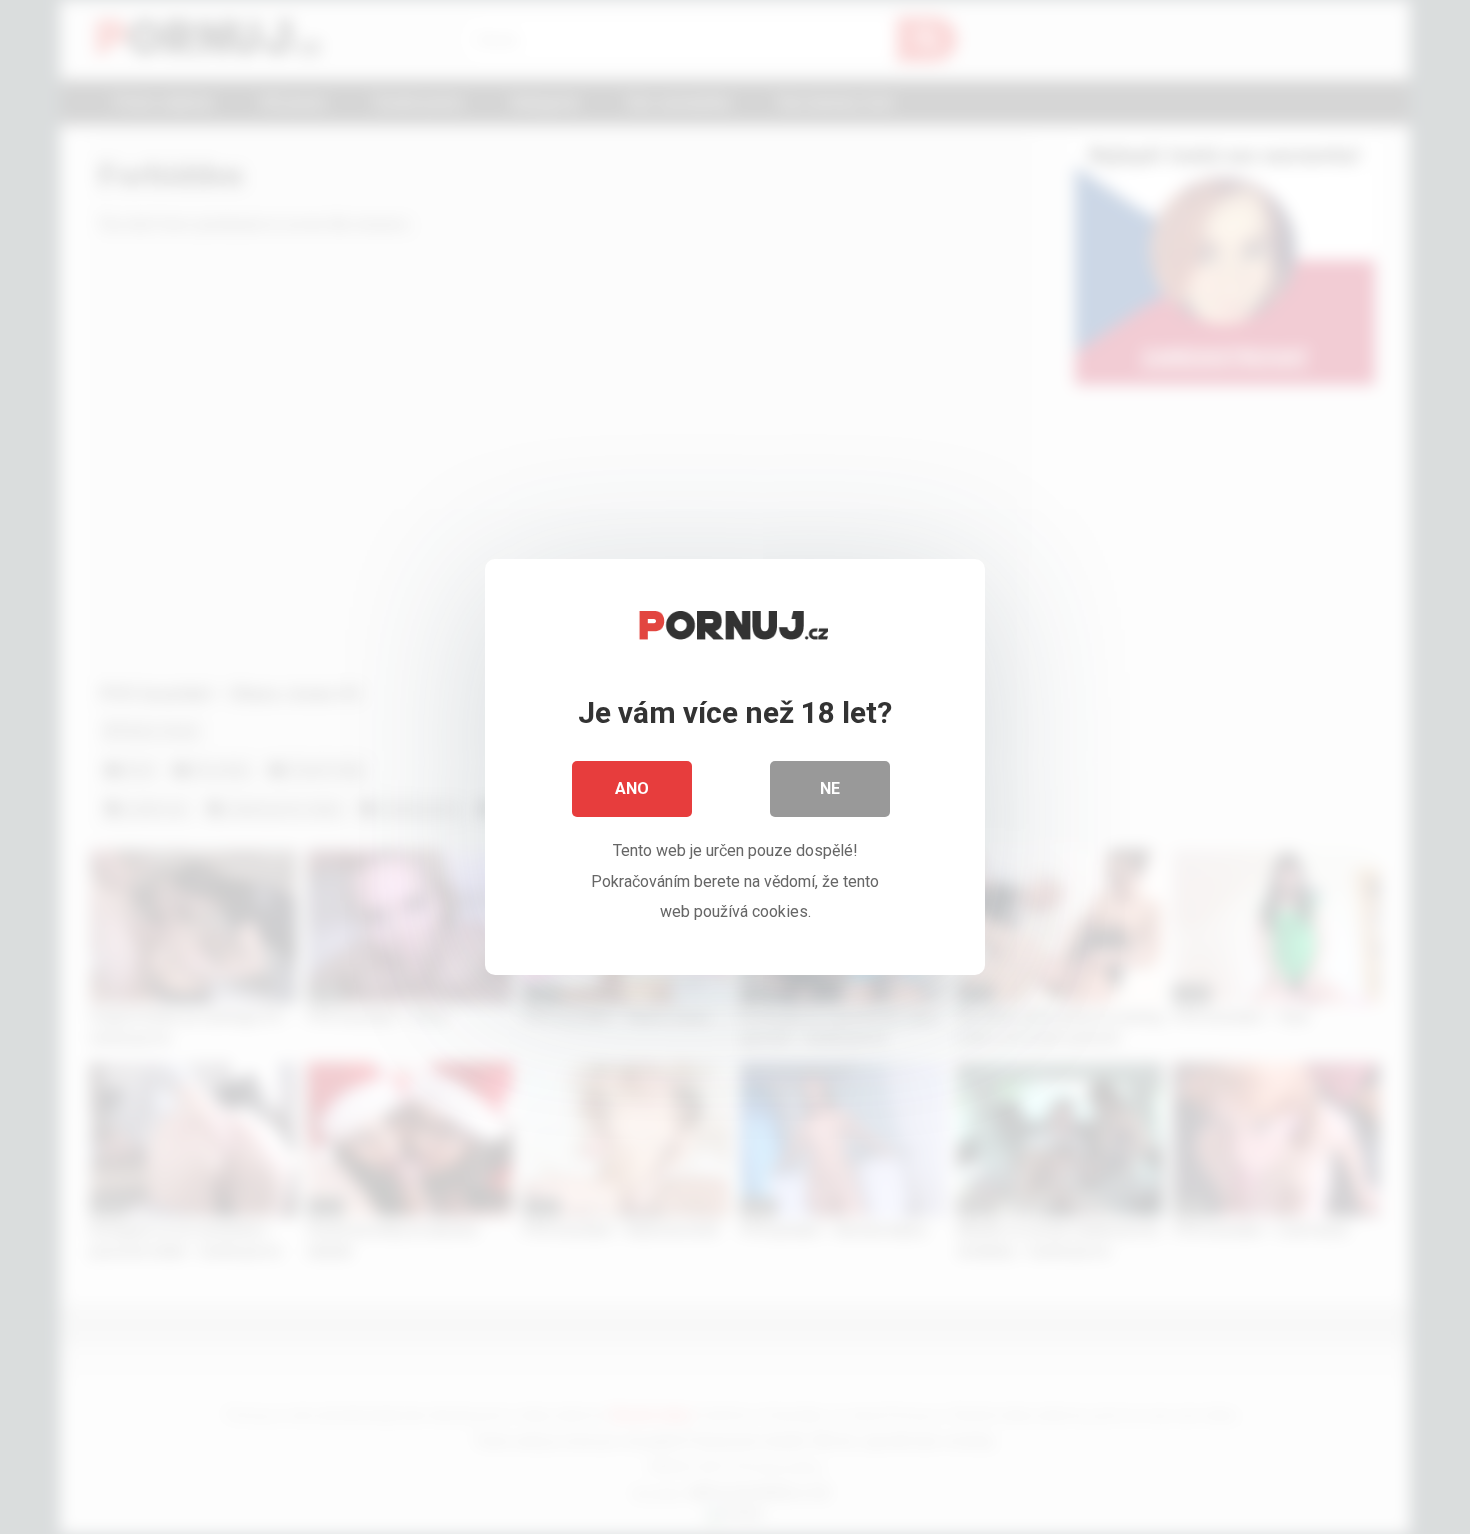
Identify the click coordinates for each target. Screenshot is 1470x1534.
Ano (632, 788)
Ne (830, 788)
